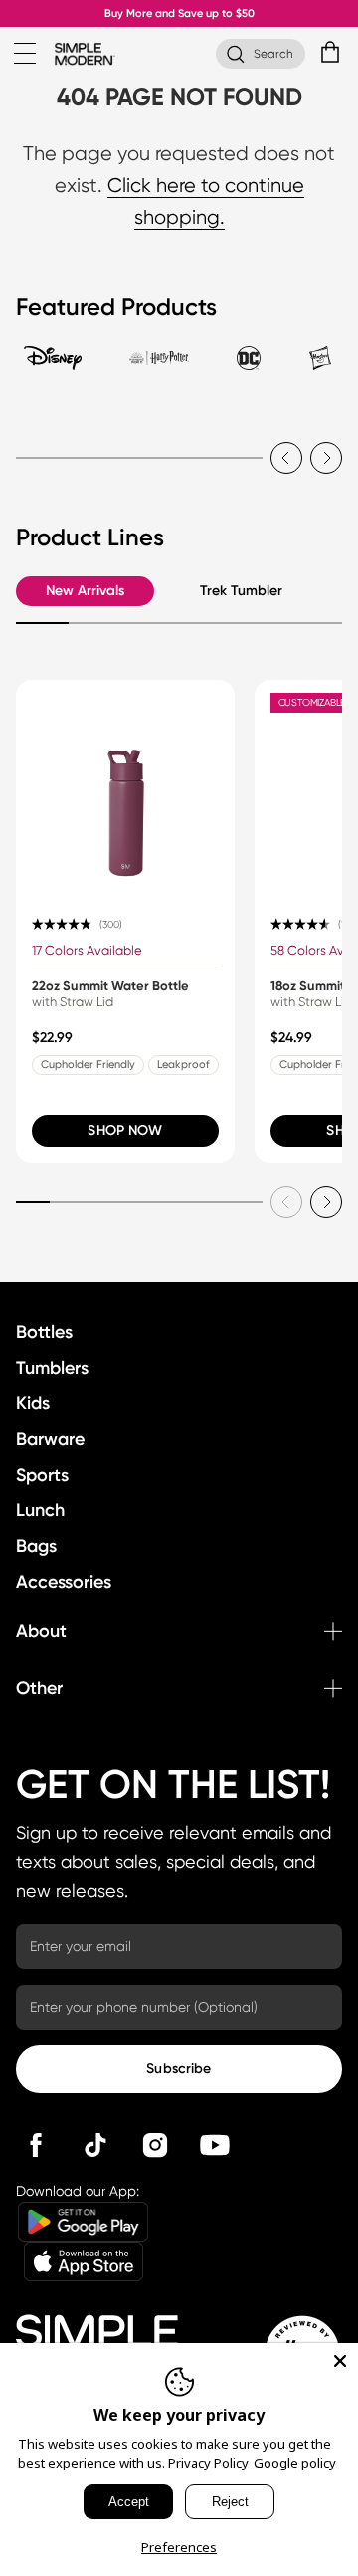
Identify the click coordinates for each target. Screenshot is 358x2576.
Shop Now (125, 1130)
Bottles (44, 1332)
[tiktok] (95, 2145)
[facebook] (36, 2145)
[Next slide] (326, 458)
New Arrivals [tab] (85, 591)
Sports (42, 1475)
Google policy (295, 2463)
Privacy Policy (208, 2463)
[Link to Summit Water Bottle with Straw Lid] (125, 789)
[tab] (53, 367)
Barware (50, 1439)
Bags (36, 1546)
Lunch (40, 1510)
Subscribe (179, 2069)
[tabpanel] (179, 446)
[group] (125, 921)
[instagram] (155, 2145)
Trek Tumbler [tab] (241, 591)
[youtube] (215, 2145)
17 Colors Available (87, 950)
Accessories (64, 1582)
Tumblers (52, 1368)
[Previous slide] (286, 458)
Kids (33, 1403)
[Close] (340, 2361)
